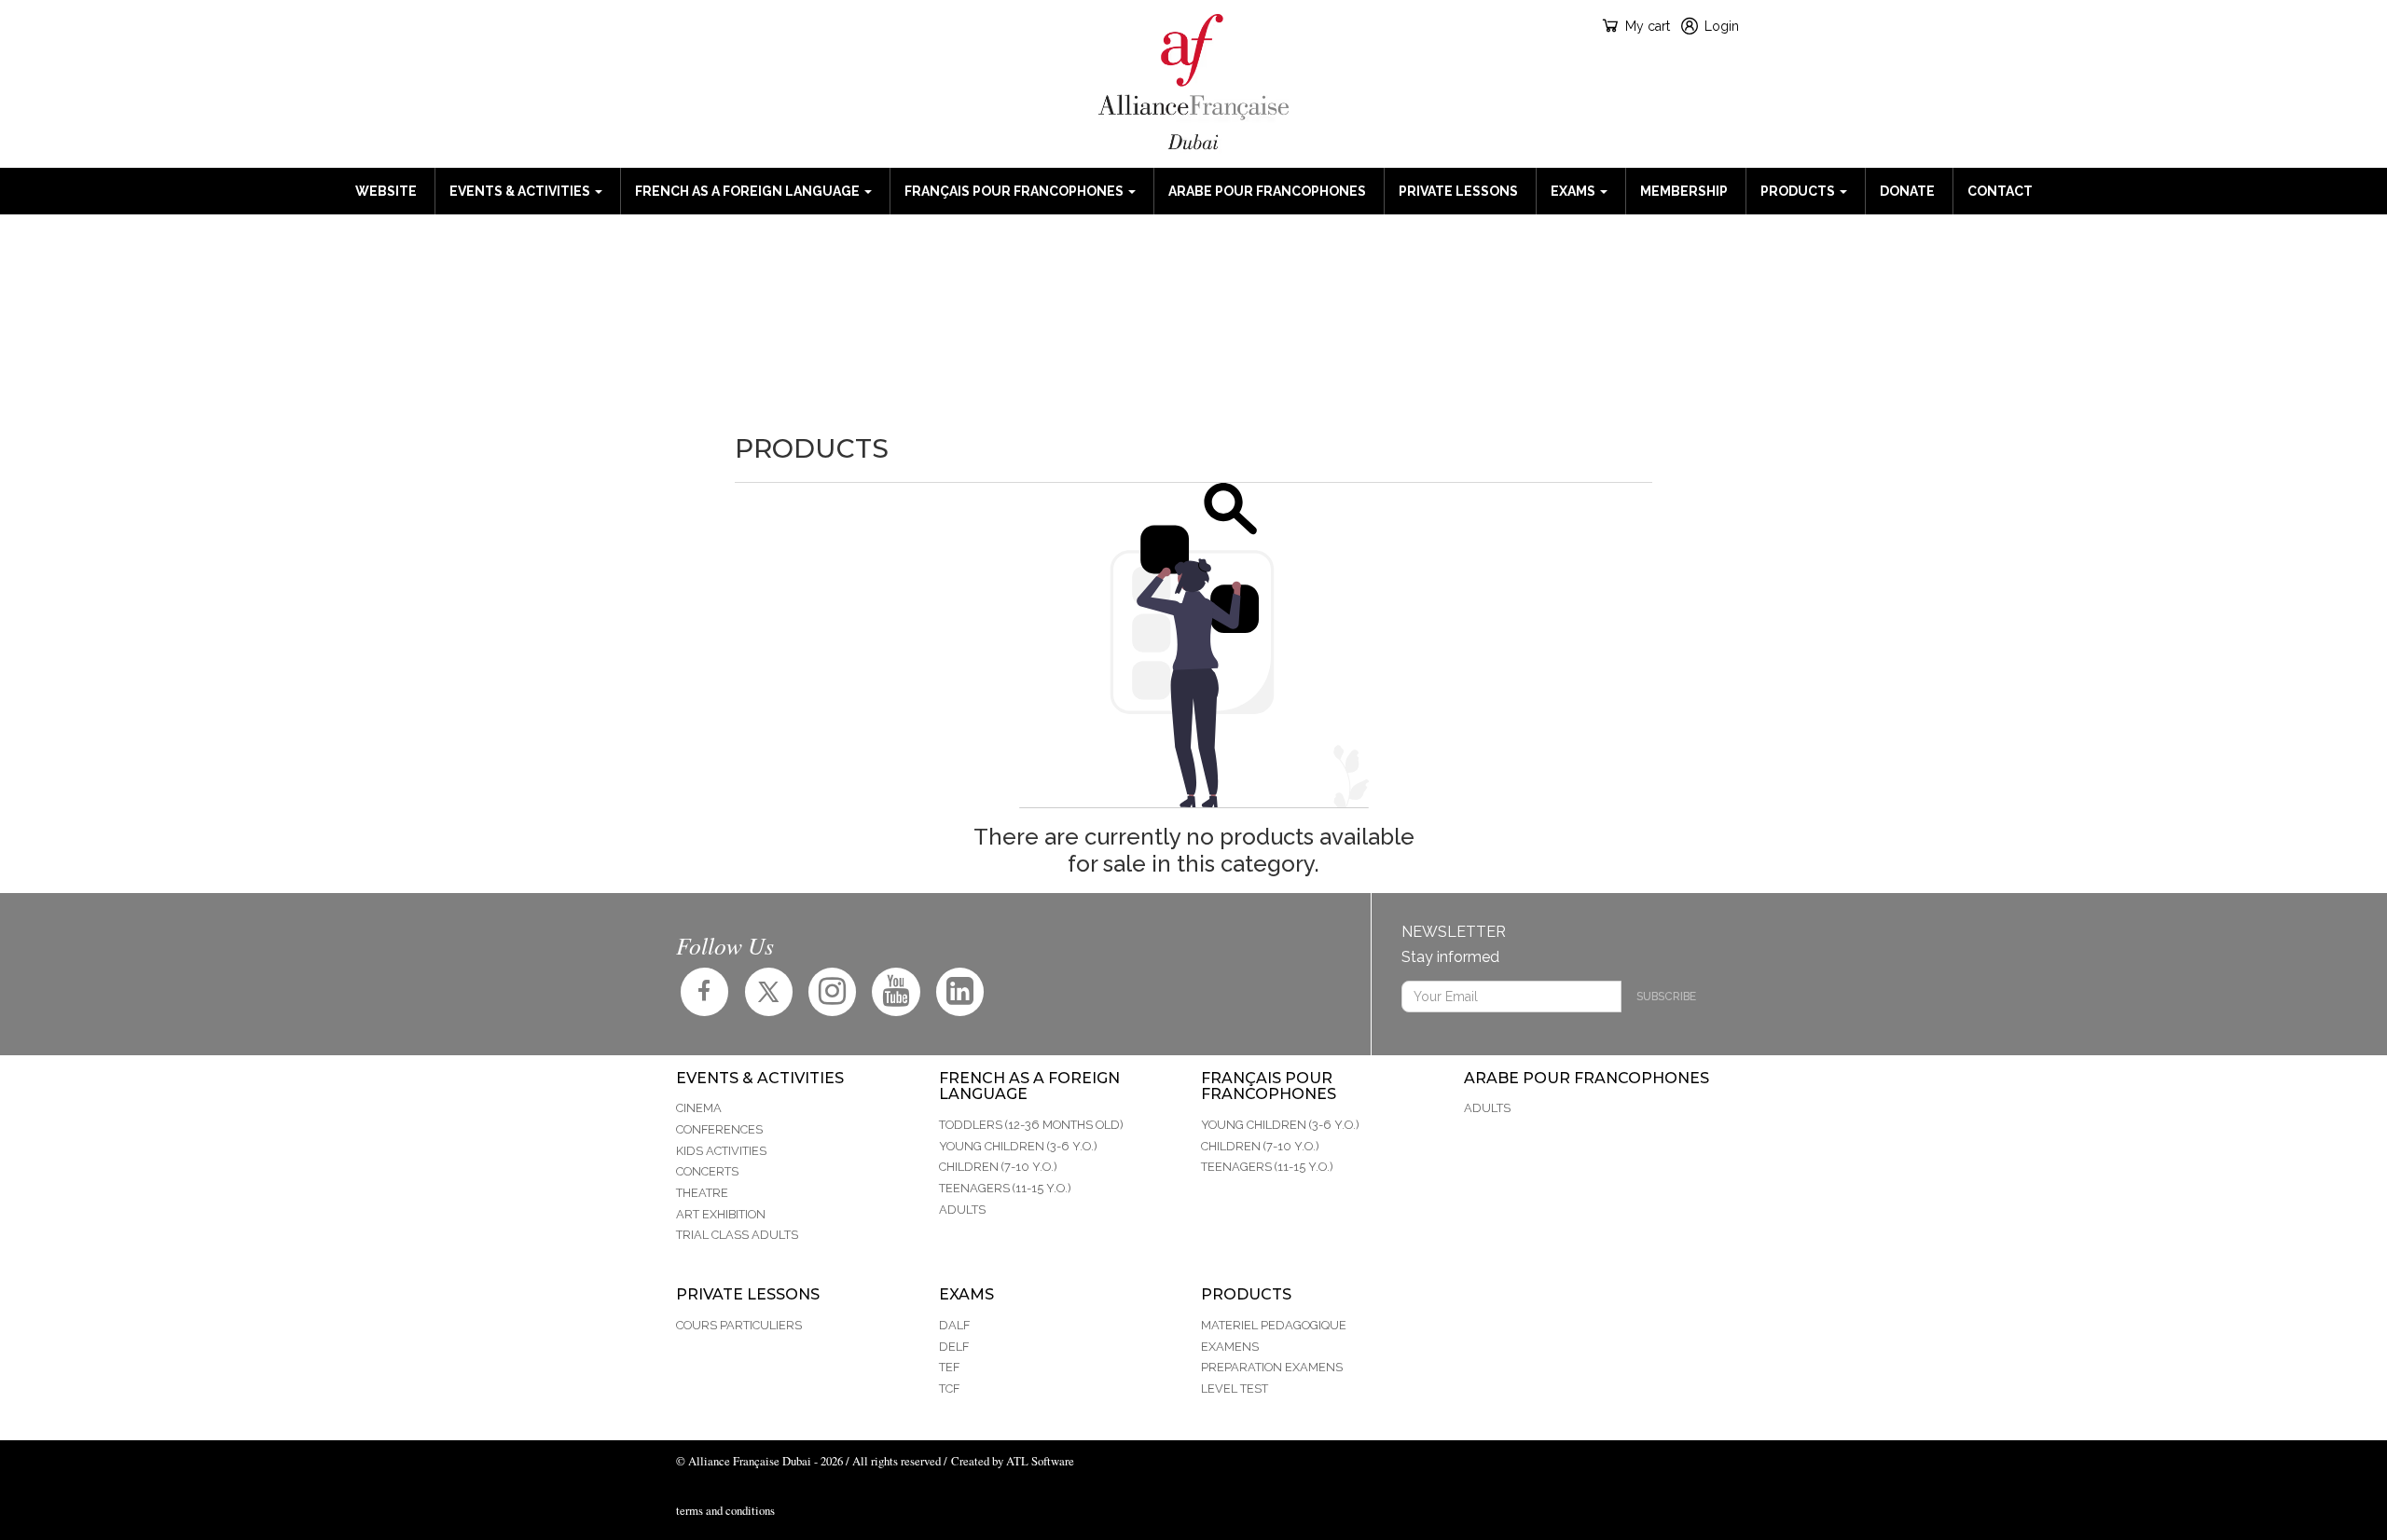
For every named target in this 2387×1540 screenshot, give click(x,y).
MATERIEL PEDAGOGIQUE (1274, 1325)
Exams (1574, 191)
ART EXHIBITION (721, 1214)
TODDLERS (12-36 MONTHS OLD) (1031, 1125)
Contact (2000, 191)
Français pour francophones (1015, 191)
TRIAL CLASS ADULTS (737, 1235)
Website (386, 191)
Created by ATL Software (1013, 1461)
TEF (949, 1367)
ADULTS (962, 1210)
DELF (954, 1347)
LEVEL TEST (1235, 1389)
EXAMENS (1230, 1347)
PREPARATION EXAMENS (1272, 1367)
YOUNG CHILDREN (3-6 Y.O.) (1018, 1146)
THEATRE (702, 1193)
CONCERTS (707, 1171)
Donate (1907, 191)
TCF (949, 1389)
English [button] (692, 26)
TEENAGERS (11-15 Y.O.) (1005, 1188)
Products (1799, 191)
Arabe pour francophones (1267, 191)
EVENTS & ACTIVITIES (521, 191)
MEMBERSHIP (1684, 191)
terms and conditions (725, 1510)
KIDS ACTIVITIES (721, 1151)
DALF (954, 1325)
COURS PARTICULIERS (739, 1325)
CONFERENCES (719, 1129)
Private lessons (1458, 191)
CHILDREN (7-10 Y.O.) (998, 1167)
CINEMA (699, 1108)
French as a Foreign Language (749, 191)
